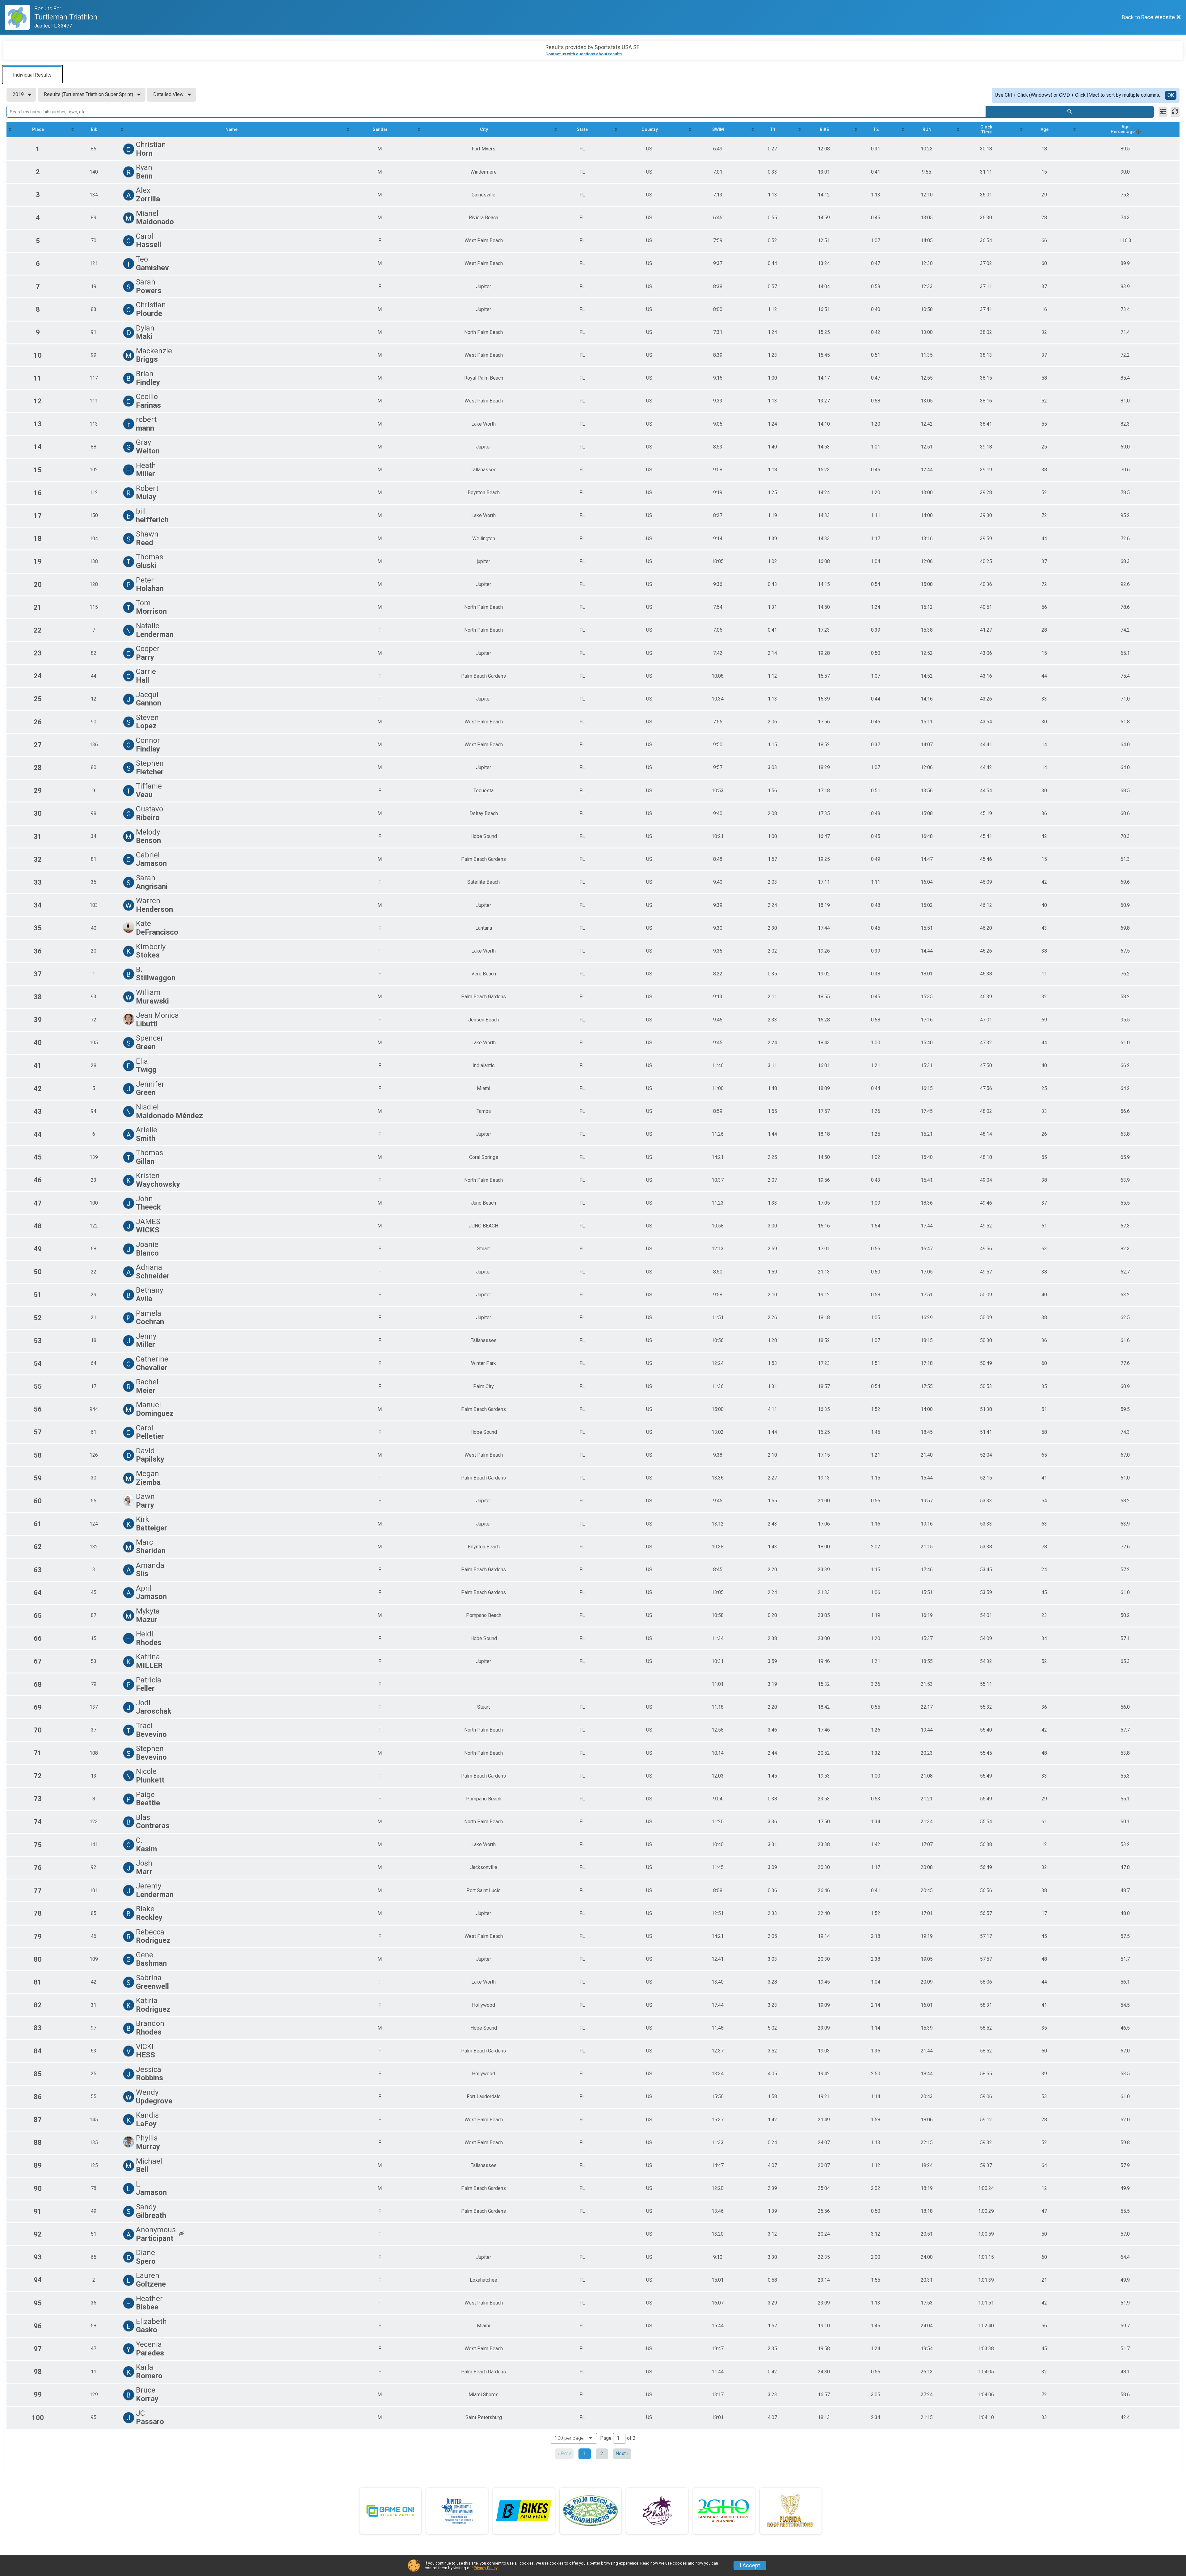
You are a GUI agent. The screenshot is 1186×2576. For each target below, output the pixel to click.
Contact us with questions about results (584, 54)
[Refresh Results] (1175, 112)
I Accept (750, 2565)
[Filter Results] (1163, 112)
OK (1171, 95)
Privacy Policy (486, 2568)
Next (621, 2454)
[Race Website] (20, 17)
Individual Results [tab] (32, 75)
